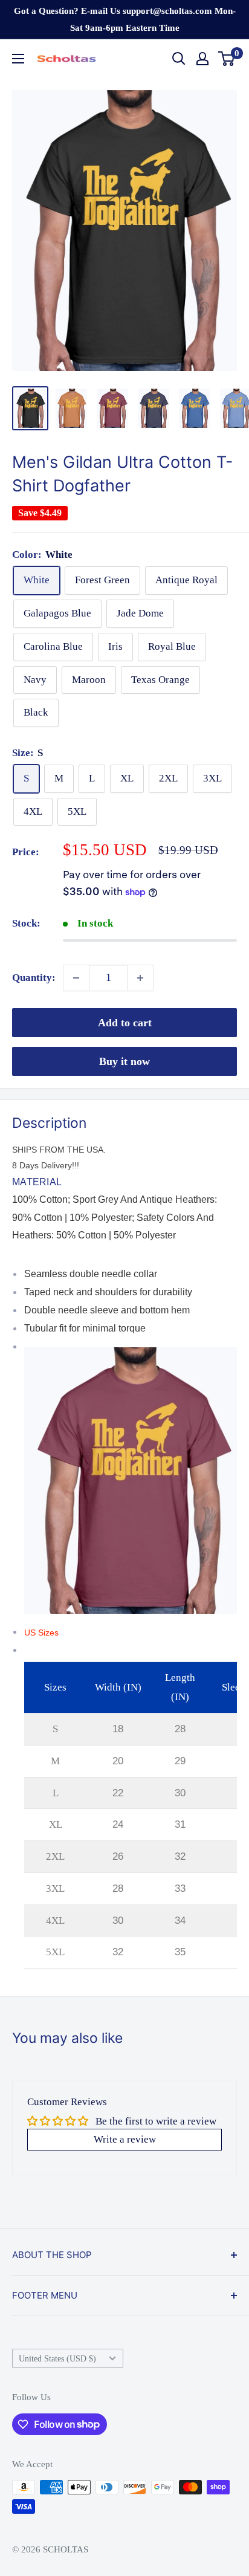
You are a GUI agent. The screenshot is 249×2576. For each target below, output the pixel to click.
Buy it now (124, 1061)
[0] (227, 59)
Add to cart (125, 1023)
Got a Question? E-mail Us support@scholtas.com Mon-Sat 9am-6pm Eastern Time (125, 19)
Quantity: (34, 978)
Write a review (125, 2139)
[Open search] (179, 59)
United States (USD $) (57, 2358)
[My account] (202, 59)
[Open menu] (18, 59)
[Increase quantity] (140, 978)
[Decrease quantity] (76, 978)
